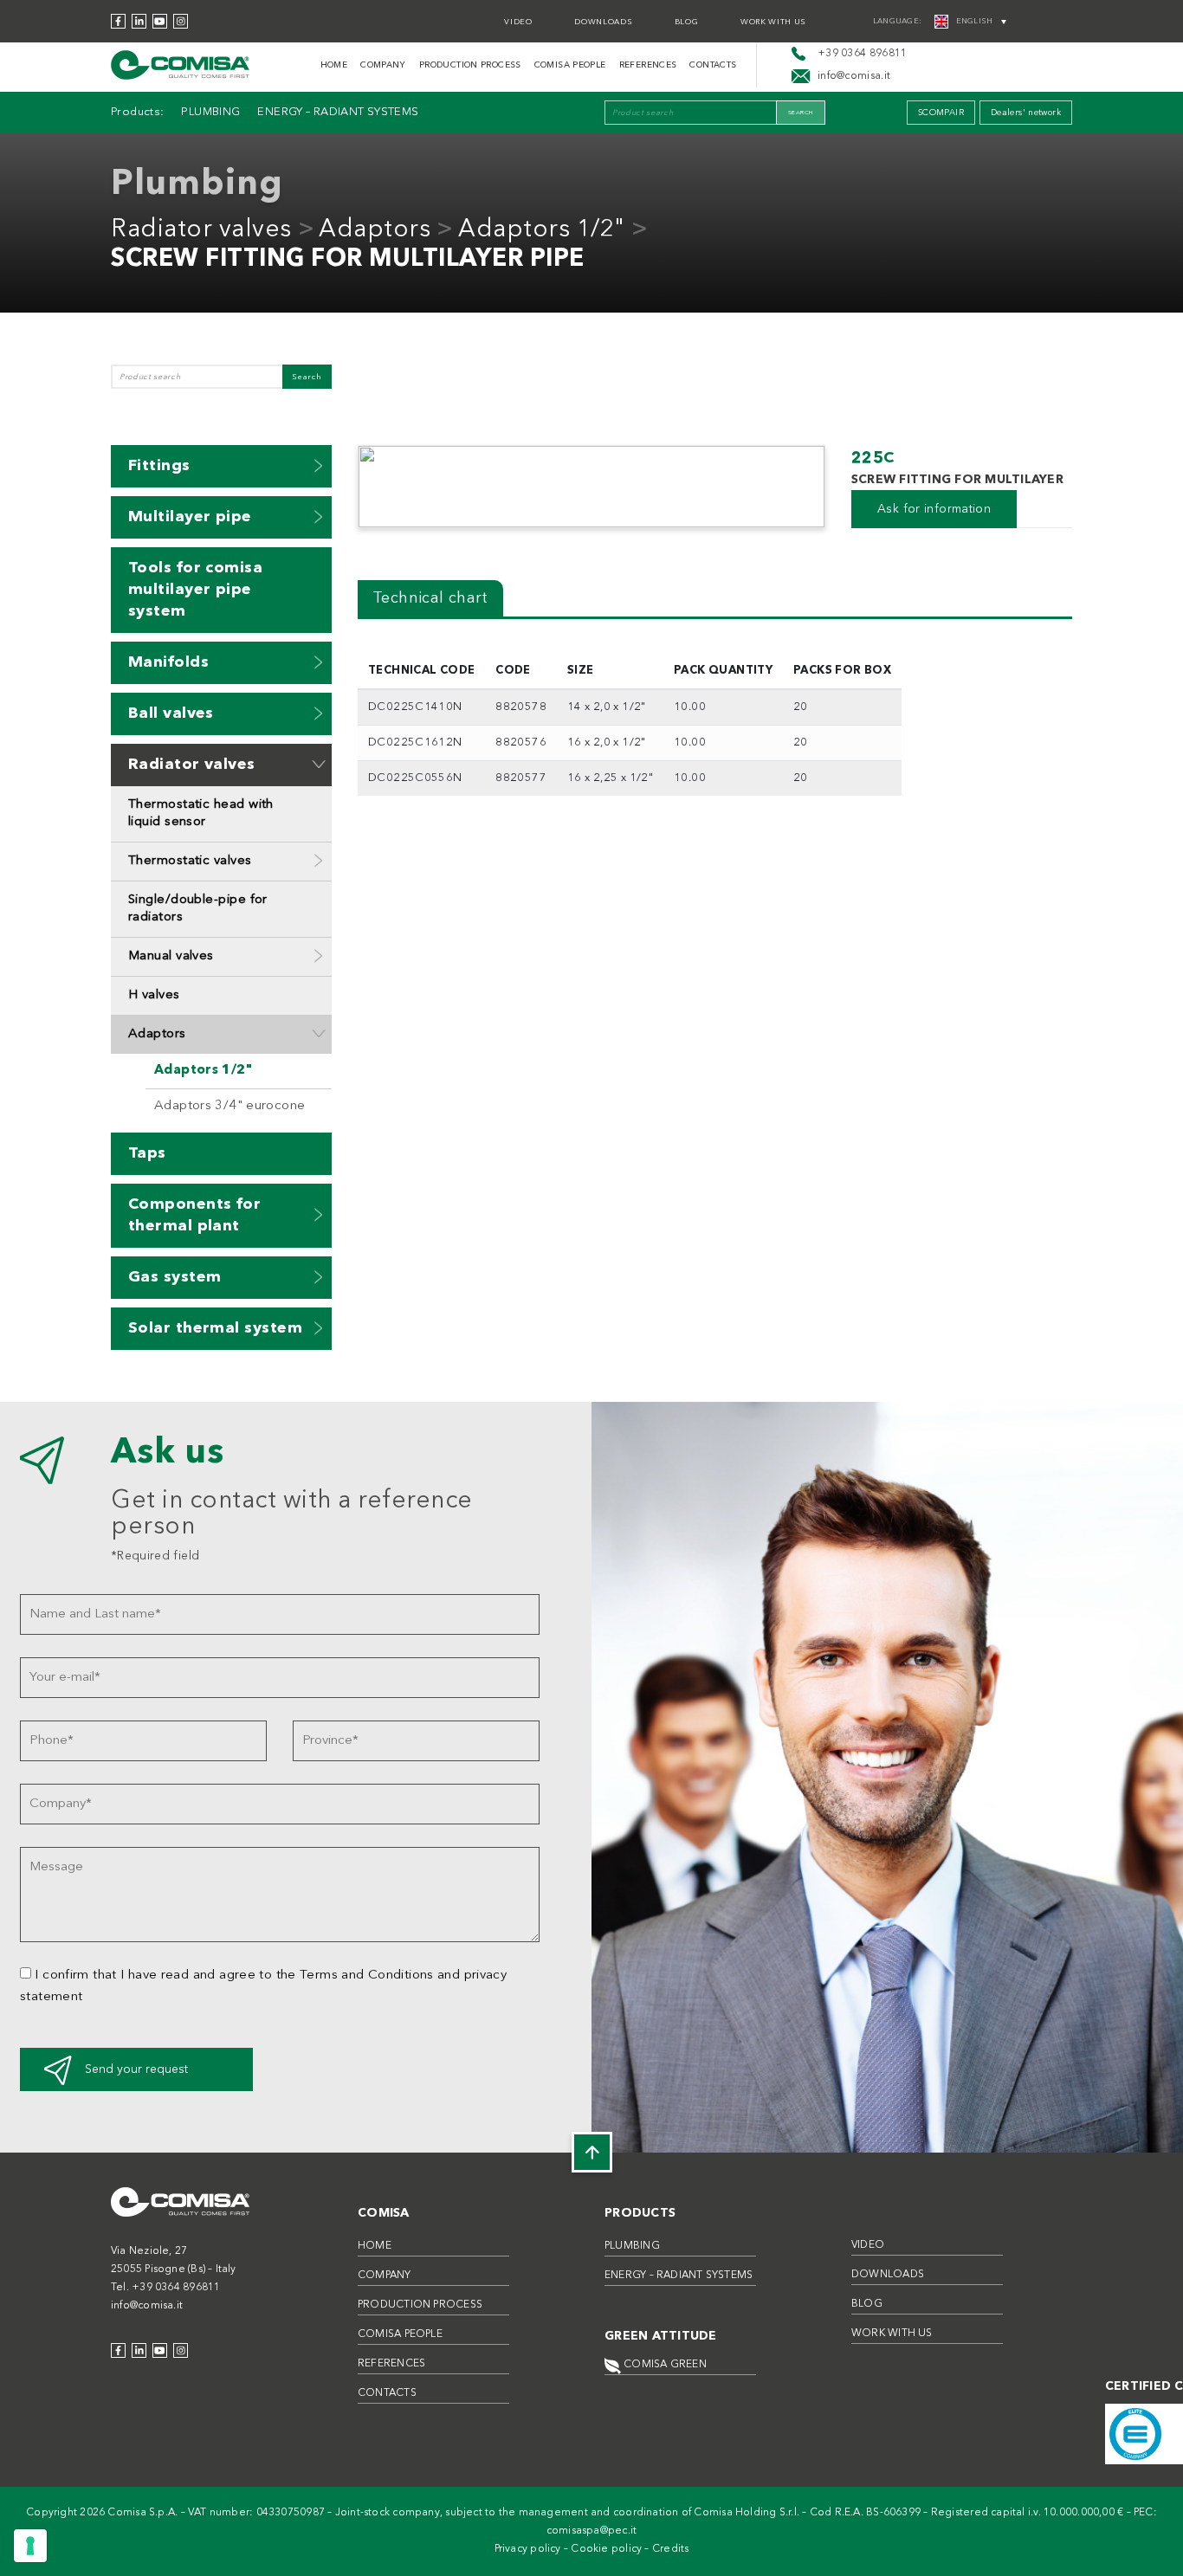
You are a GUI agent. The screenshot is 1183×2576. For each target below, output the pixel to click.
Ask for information (934, 509)
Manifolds (168, 662)
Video (518, 22)
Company (383, 65)
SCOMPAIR (941, 113)
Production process (470, 65)
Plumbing (210, 112)
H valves (154, 995)
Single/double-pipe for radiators (198, 909)
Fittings (159, 466)
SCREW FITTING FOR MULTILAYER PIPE (348, 260)
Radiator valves (201, 230)
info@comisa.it (147, 2306)
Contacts (713, 65)
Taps (147, 1153)
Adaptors (375, 230)
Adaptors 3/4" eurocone (229, 1106)
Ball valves (171, 713)
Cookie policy (606, 2549)
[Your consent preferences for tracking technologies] (30, 2546)
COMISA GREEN (664, 2365)
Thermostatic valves (190, 861)
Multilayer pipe (190, 517)
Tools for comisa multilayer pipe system (195, 590)
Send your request (136, 2069)
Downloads (603, 22)
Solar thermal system (215, 1328)
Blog (687, 22)
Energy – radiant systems (338, 112)
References (648, 65)
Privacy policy (528, 2549)
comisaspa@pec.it (592, 2531)
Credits (671, 2549)
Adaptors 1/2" (542, 230)
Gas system (175, 1277)
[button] (319, 465)
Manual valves (171, 956)
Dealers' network (1026, 113)
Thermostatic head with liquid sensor (201, 813)
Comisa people (570, 65)
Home (334, 65)
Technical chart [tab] (430, 598)
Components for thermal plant (194, 1215)
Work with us (773, 22)
